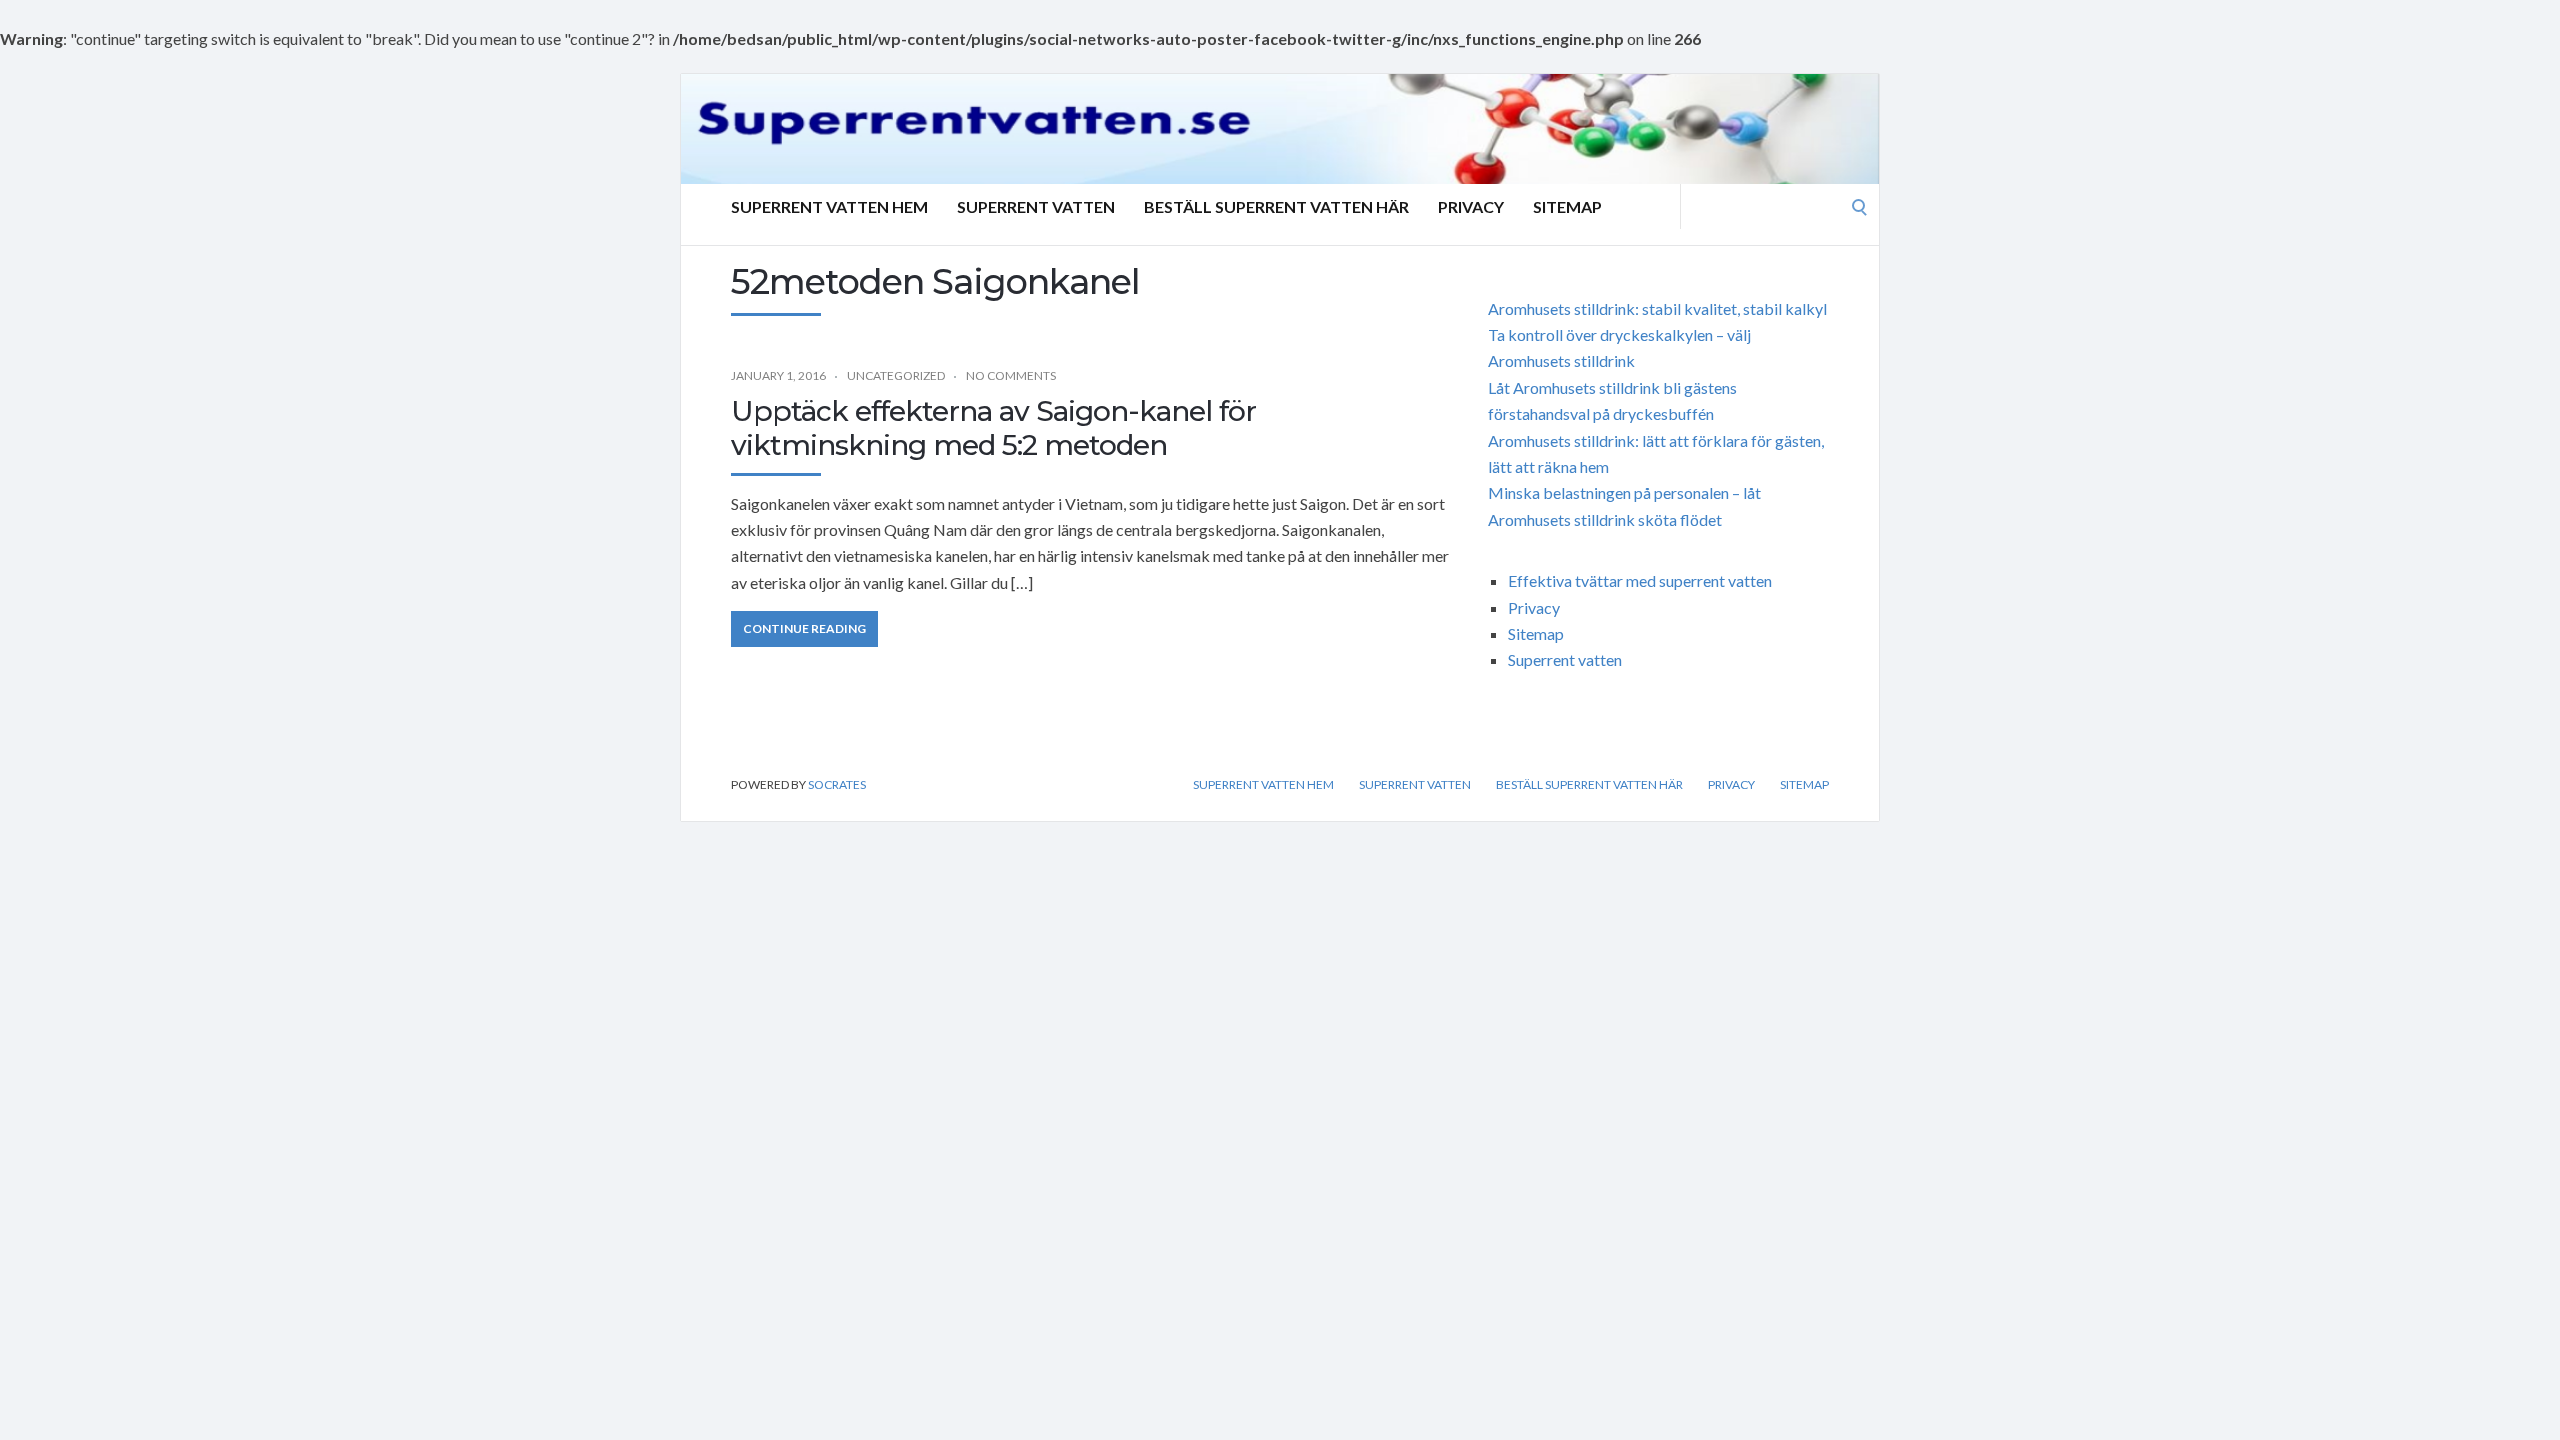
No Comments (1011, 375)
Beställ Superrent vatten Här (1276, 206)
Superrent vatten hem (829, 206)
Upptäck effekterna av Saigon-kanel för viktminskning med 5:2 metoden (993, 428)
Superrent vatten (1036, 206)
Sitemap (1567, 206)
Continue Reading (804, 628)
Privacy (1471, 206)
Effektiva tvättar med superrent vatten (1640, 580)
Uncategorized (896, 375)
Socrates (837, 784)
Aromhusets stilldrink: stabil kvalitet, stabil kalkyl (1657, 308)
